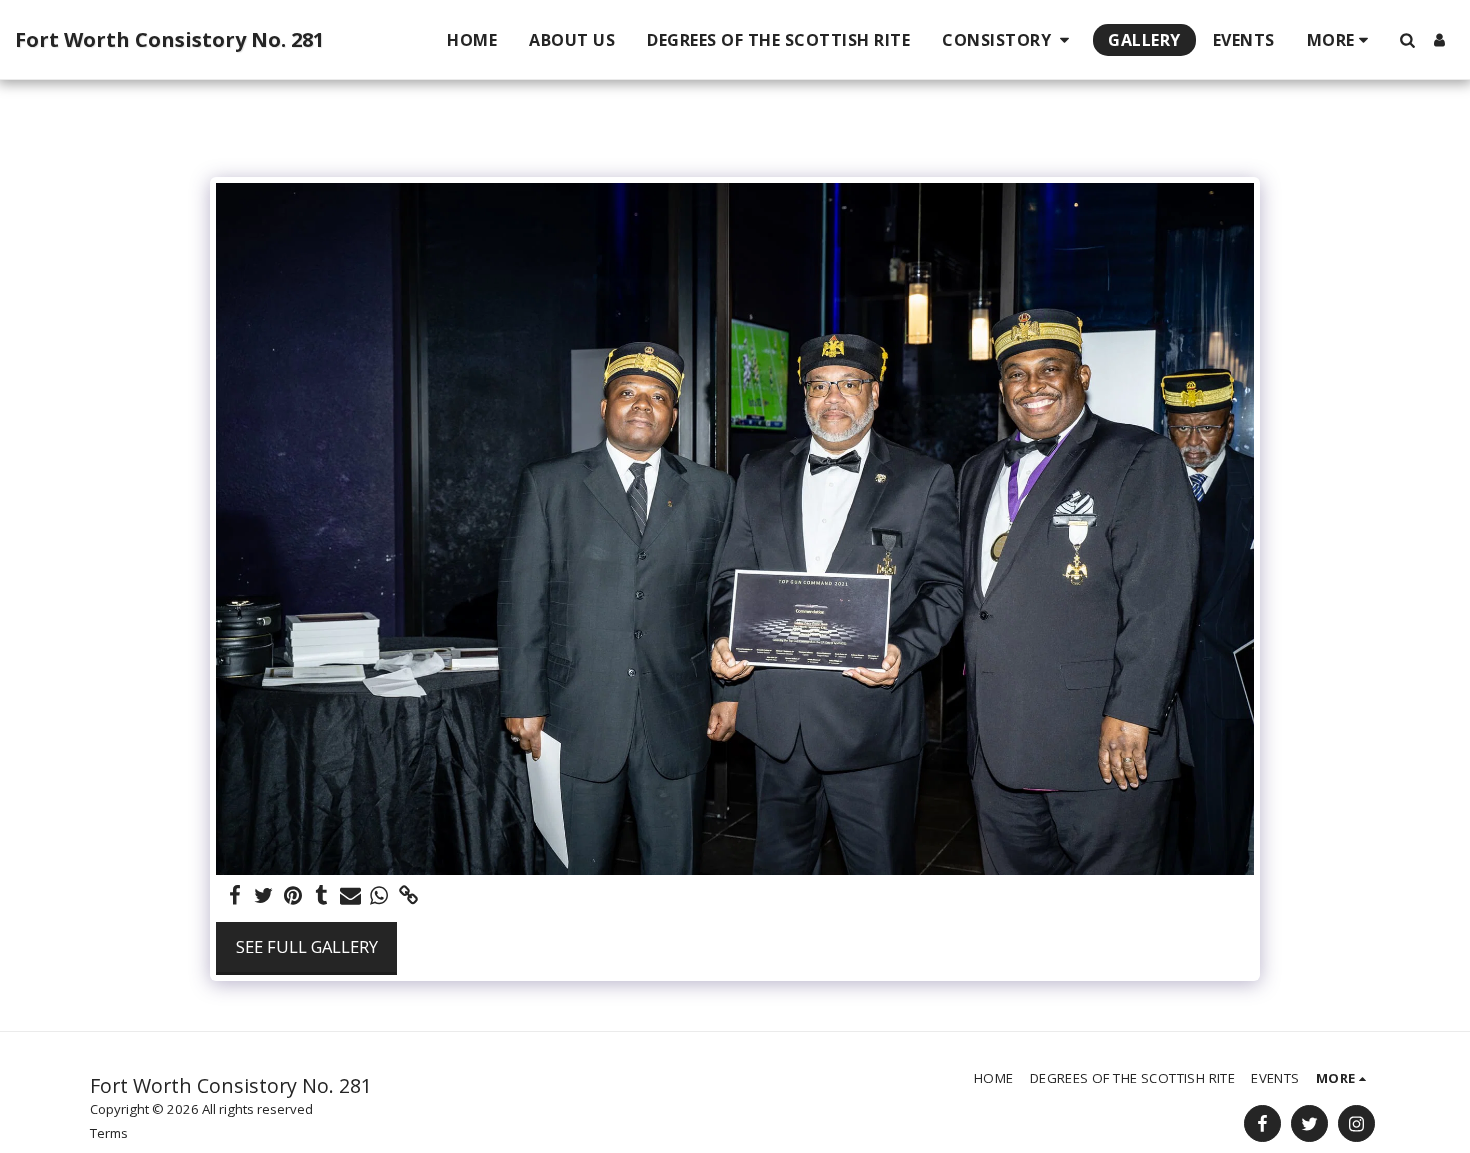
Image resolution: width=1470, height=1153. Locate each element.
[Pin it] (292, 896)
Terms (109, 1133)
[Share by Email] (350, 896)
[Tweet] (264, 896)
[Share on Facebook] (235, 896)
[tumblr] (321, 896)
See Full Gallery (307, 946)
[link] (408, 896)
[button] (1009, 40)
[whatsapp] (379, 896)
